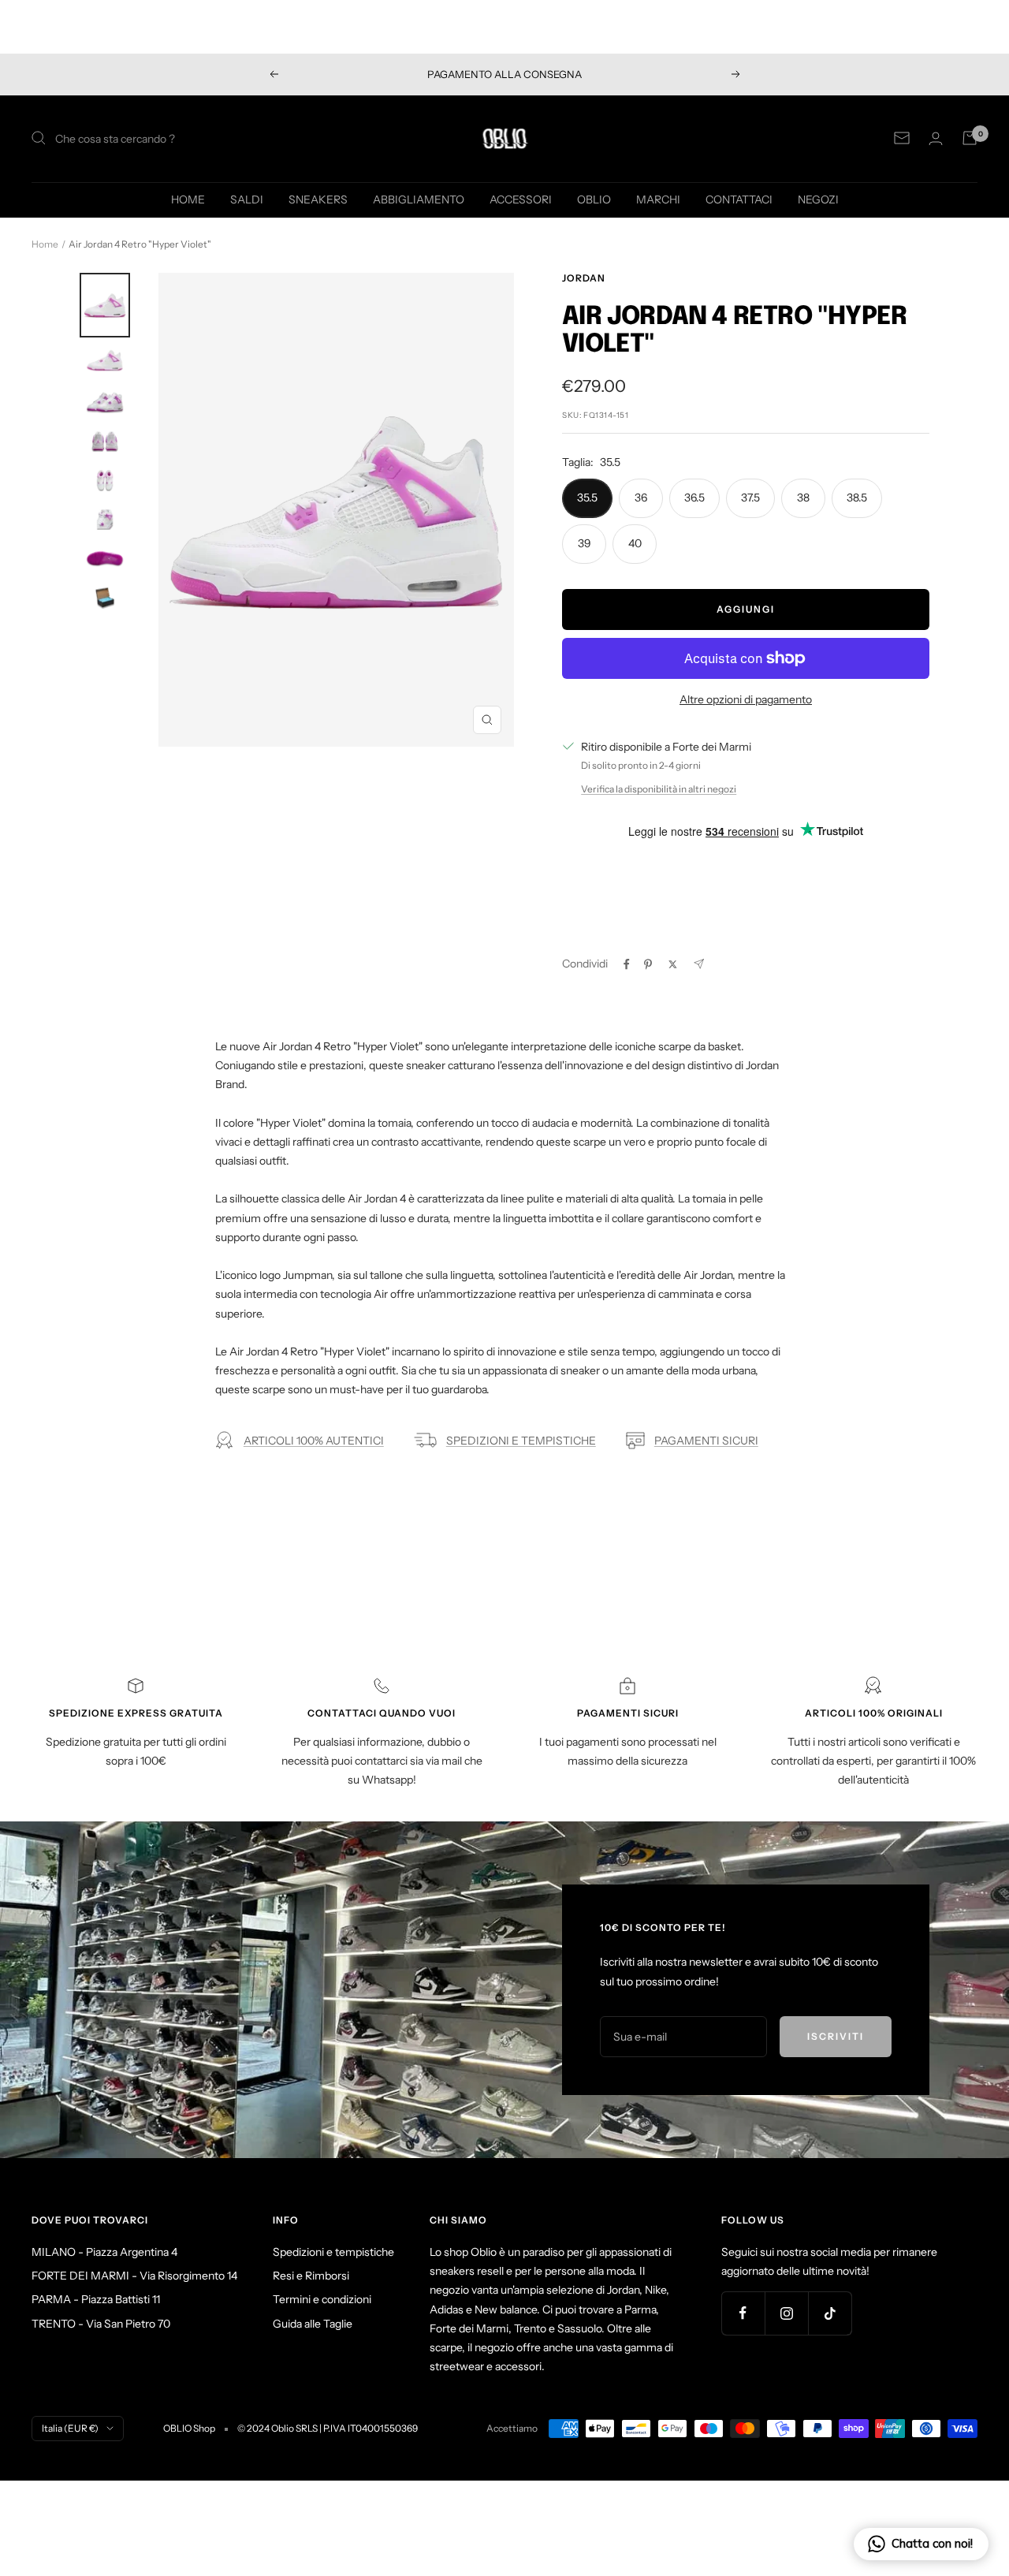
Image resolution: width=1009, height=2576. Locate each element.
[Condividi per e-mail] (699, 964)
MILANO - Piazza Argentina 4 (104, 2252)
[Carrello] (970, 138)
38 (803, 498)
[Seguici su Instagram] (786, 2313)
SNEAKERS (318, 199)
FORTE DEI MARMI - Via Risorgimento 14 (134, 2276)
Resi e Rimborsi (311, 2276)
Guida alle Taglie (313, 2324)
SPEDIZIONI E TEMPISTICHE (521, 1441)
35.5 (587, 498)
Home (45, 244)
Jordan (584, 278)
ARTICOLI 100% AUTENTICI (314, 1441)
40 (635, 543)
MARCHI (658, 199)
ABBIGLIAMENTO (419, 199)
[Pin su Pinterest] (648, 964)
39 (585, 543)
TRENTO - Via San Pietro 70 (101, 2324)
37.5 (750, 498)
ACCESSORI (521, 199)
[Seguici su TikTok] (830, 2313)
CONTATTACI (739, 199)
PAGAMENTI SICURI (706, 1441)
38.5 (857, 498)
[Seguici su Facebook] (743, 2313)
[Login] (936, 138)
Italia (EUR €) (70, 2428)
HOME (188, 199)
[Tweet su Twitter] (673, 964)
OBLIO (594, 199)
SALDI (247, 199)
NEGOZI (818, 199)
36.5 (694, 498)
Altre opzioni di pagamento (746, 699)
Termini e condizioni (322, 2299)
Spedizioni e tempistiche (333, 2252)
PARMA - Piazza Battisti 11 (96, 2299)
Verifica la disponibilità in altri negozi (659, 789)
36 (641, 498)
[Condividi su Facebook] (627, 964)
